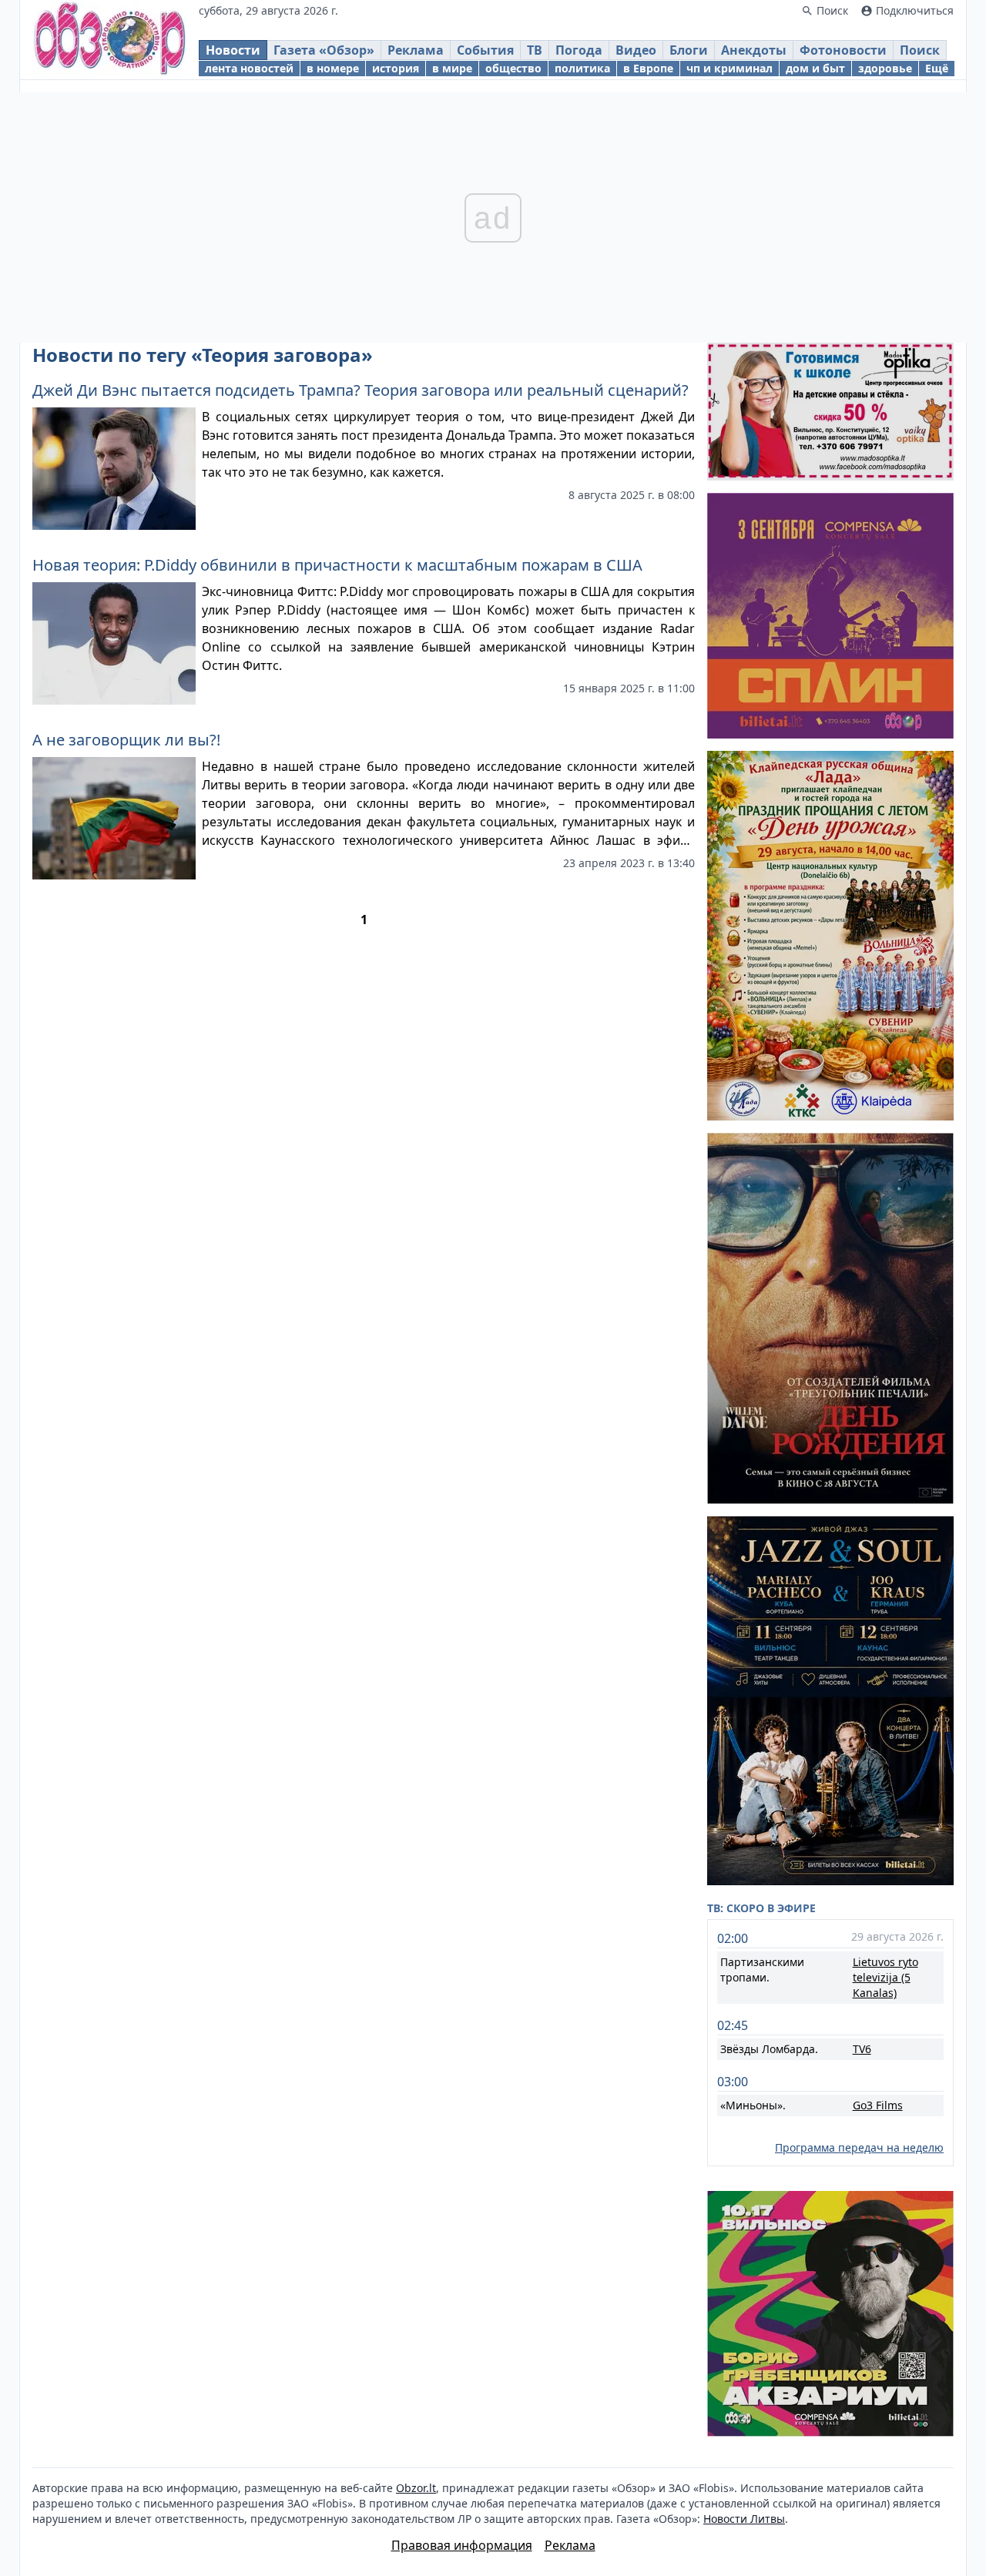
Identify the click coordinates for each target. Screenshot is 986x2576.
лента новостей (249, 68)
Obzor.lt (416, 2488)
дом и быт (815, 68)
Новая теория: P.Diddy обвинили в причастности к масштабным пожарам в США (337, 565)
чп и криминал (729, 68)
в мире (452, 68)
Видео (636, 50)
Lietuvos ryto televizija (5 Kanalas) (885, 1977)
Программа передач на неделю (859, 2147)
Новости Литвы (744, 2519)
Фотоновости (843, 50)
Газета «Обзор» (324, 50)
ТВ (535, 50)
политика (582, 68)
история (396, 68)
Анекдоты (754, 50)
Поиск (920, 50)
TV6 (862, 2049)
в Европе (648, 68)
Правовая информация (462, 2545)
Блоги (689, 50)
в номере (333, 68)
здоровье (885, 68)
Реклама (416, 50)
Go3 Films (878, 2105)
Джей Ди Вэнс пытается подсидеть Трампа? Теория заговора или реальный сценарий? (361, 390)
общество (513, 68)
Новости (233, 50)
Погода (579, 50)
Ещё (937, 68)
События (485, 50)
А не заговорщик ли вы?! (126, 740)
